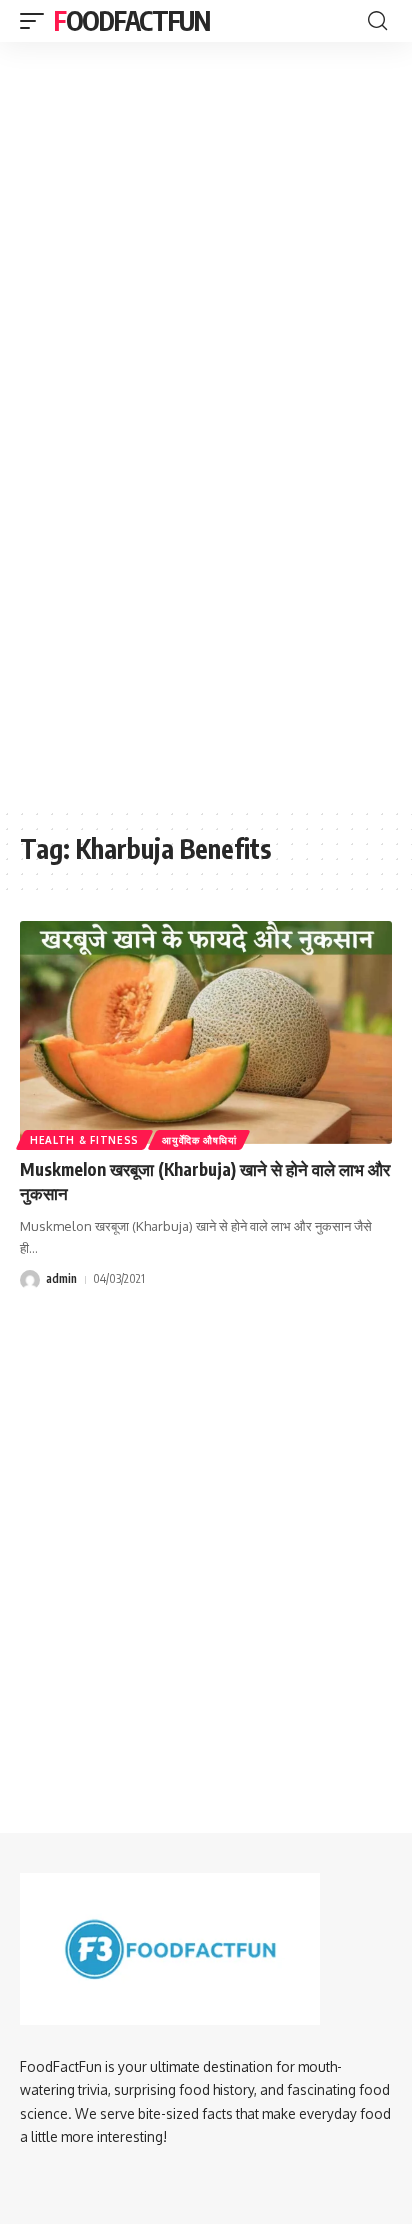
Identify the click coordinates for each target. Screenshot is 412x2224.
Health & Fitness (84, 1140)
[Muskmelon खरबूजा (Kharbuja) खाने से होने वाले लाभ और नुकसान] (206, 1032)
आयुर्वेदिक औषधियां (199, 1140)
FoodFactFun (132, 20)
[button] (37, 21)
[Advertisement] (206, 161)
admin (61, 1278)
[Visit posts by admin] (30, 1280)
